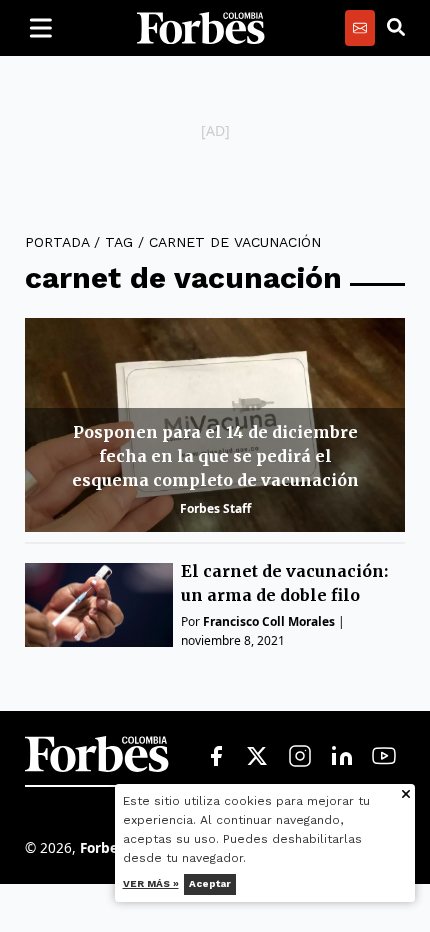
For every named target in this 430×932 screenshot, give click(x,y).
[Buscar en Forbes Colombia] (396, 28)
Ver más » (151, 883)
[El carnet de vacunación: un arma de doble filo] (99, 604)
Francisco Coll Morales (269, 621)
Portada (57, 242)
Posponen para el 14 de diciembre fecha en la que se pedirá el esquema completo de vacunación (215, 456)
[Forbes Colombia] (201, 28)
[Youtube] (384, 757)
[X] (258, 757)
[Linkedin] (342, 757)
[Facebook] (216, 757)
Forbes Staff (215, 508)
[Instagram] (300, 757)
